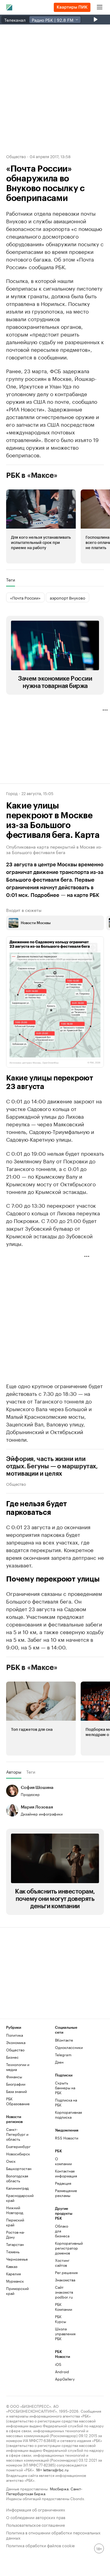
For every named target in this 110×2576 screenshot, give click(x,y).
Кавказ (12, 2266)
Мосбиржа (59, 2488)
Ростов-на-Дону (15, 2234)
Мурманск (15, 2281)
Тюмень (13, 2252)
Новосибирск (18, 2154)
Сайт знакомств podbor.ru (63, 2292)
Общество (16, 156)
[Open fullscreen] (93, 948)
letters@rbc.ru (56, 2469)
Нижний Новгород (15, 2210)
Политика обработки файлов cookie (40, 2545)
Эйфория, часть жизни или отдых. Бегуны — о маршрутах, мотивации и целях (52, 1466)
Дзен (59, 2062)
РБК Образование (18, 2101)
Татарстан (15, 2244)
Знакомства (63, 2280)
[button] (41, 526)
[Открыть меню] (100, 7)
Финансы (14, 2077)
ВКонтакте (64, 2040)
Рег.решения (63, 2272)
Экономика (16, 2042)
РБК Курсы (61, 2319)
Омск (11, 2161)
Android (62, 2372)
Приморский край (17, 2291)
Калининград (17, 2188)
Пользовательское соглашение (35, 2524)
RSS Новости (67, 2138)
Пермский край (15, 2222)
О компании (63, 2161)
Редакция (63, 2183)
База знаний (16, 2091)
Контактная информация (63, 2173)
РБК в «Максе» (32, 475)
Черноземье (17, 2259)
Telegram (63, 2055)
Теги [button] (11, 580)
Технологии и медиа (18, 2067)
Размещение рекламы (63, 2193)
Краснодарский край (18, 2198)
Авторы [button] (14, 1772)
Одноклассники (67, 2047)
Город (12, 793)
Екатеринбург (18, 2146)
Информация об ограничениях (36, 2509)
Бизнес (12, 2057)
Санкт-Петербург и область (17, 2134)
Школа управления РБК (63, 2334)
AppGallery (63, 2379)
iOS (58, 2364)
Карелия (13, 2274)
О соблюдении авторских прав (36, 2517)
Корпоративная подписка (67, 2115)
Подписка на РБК (66, 2102)
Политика (15, 2035)
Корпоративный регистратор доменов (63, 2248)
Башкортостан (18, 2168)
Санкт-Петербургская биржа (44, 2491)
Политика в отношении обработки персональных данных (53, 2535)
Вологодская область (17, 2178)
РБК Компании (63, 2307)
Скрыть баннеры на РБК (65, 2088)
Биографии (16, 2084)
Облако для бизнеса (62, 2231)
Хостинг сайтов (62, 2263)
